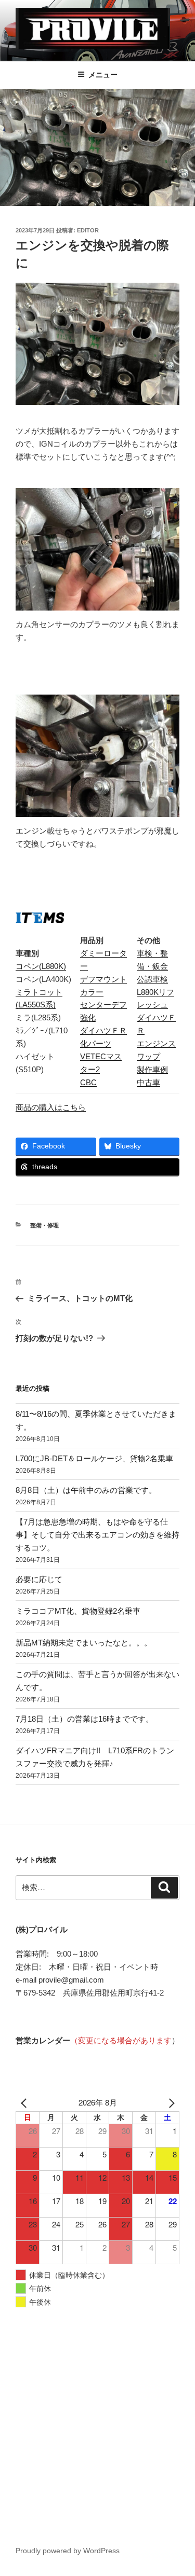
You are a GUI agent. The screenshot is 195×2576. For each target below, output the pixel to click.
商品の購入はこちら (51, 1107)
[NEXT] (170, 2103)
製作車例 (152, 1069)
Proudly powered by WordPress (68, 2551)
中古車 (148, 1082)
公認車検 (152, 979)
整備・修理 (44, 1225)
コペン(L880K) (41, 966)
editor (88, 230)
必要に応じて (39, 1579)
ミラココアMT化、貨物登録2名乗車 (78, 1611)
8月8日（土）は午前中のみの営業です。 (86, 1490)
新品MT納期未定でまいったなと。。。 (84, 1643)
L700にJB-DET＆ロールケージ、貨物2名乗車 (94, 1458)
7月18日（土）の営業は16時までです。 (84, 1719)
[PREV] (25, 2103)
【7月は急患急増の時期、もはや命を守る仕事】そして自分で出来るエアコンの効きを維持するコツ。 (97, 1535)
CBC (88, 1082)
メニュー (103, 75)
